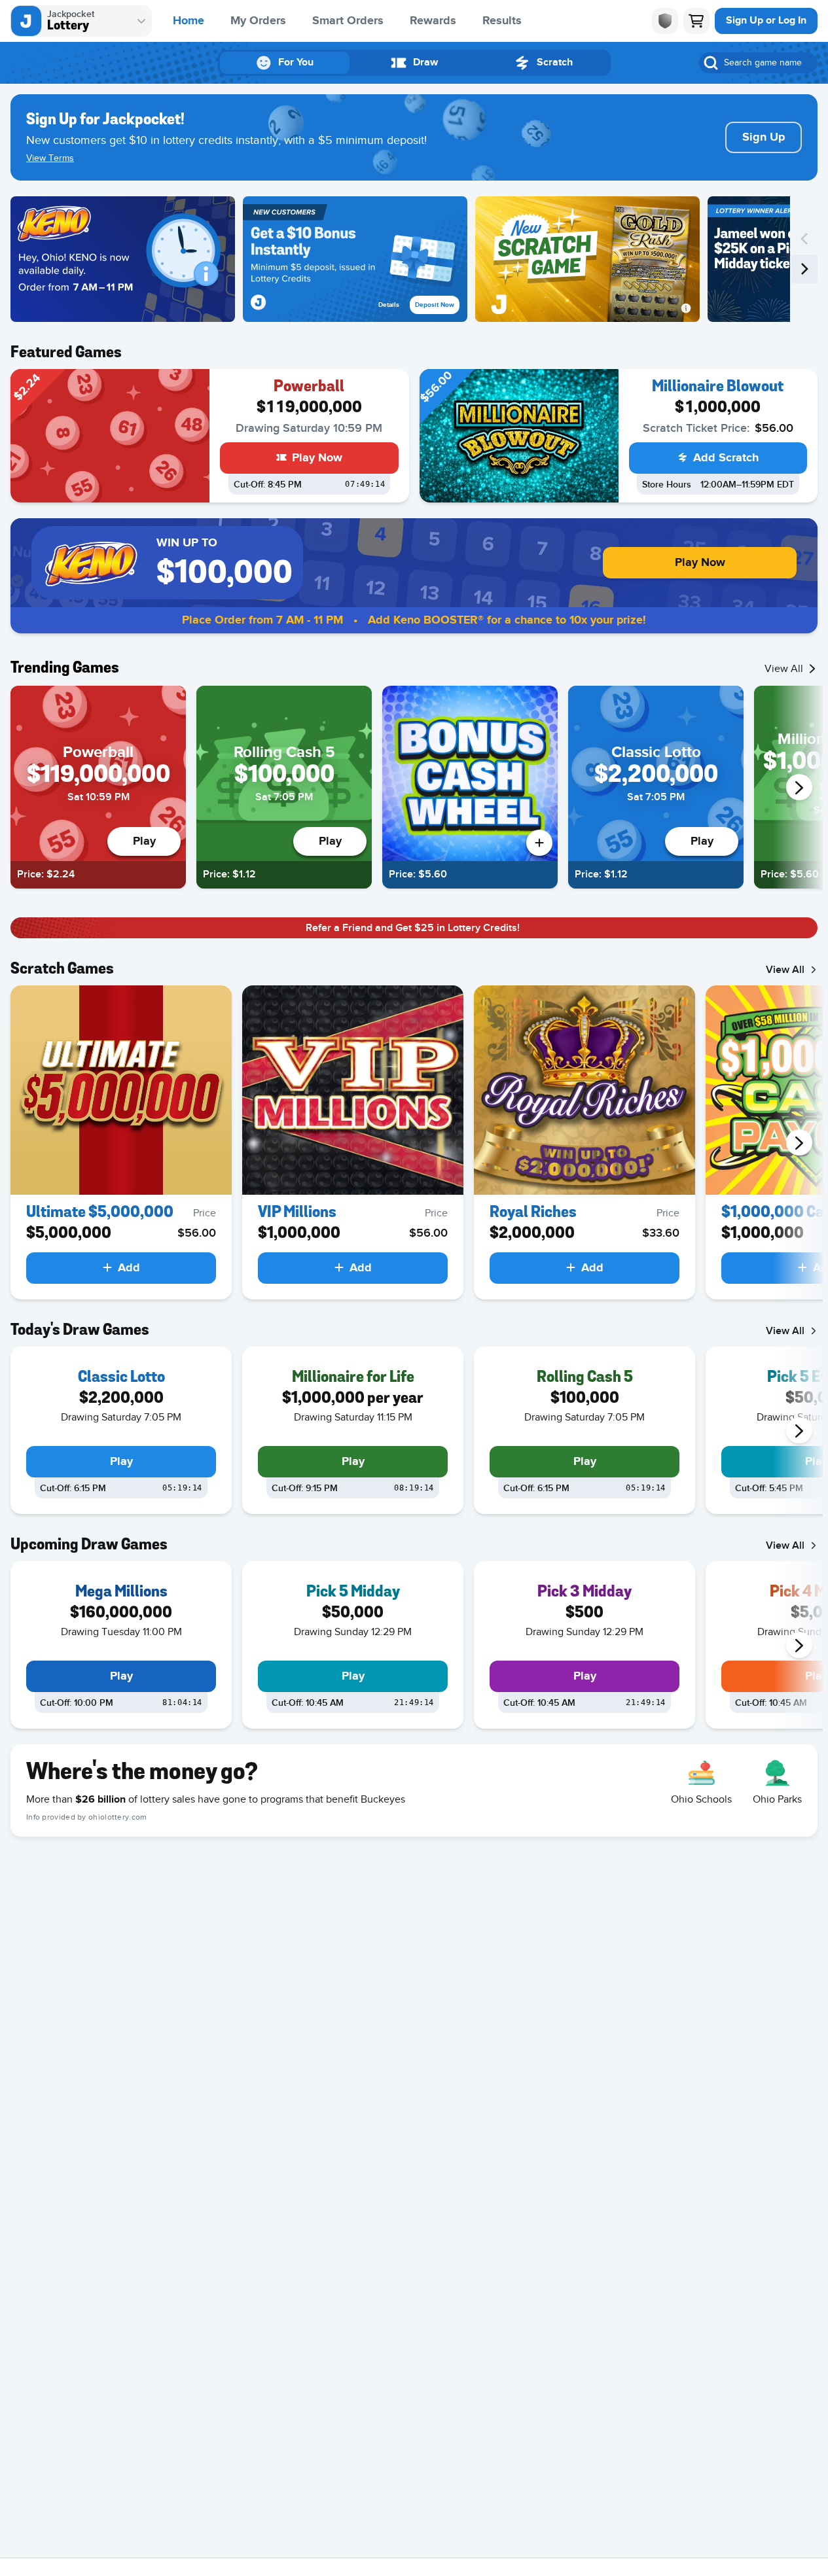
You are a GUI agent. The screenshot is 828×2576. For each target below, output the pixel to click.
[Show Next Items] (799, 787)
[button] (123, 259)
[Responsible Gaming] (665, 21)
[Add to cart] (539, 843)
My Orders (258, 21)
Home (189, 21)
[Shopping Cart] (696, 21)
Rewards (433, 21)
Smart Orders (348, 21)
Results (502, 21)
